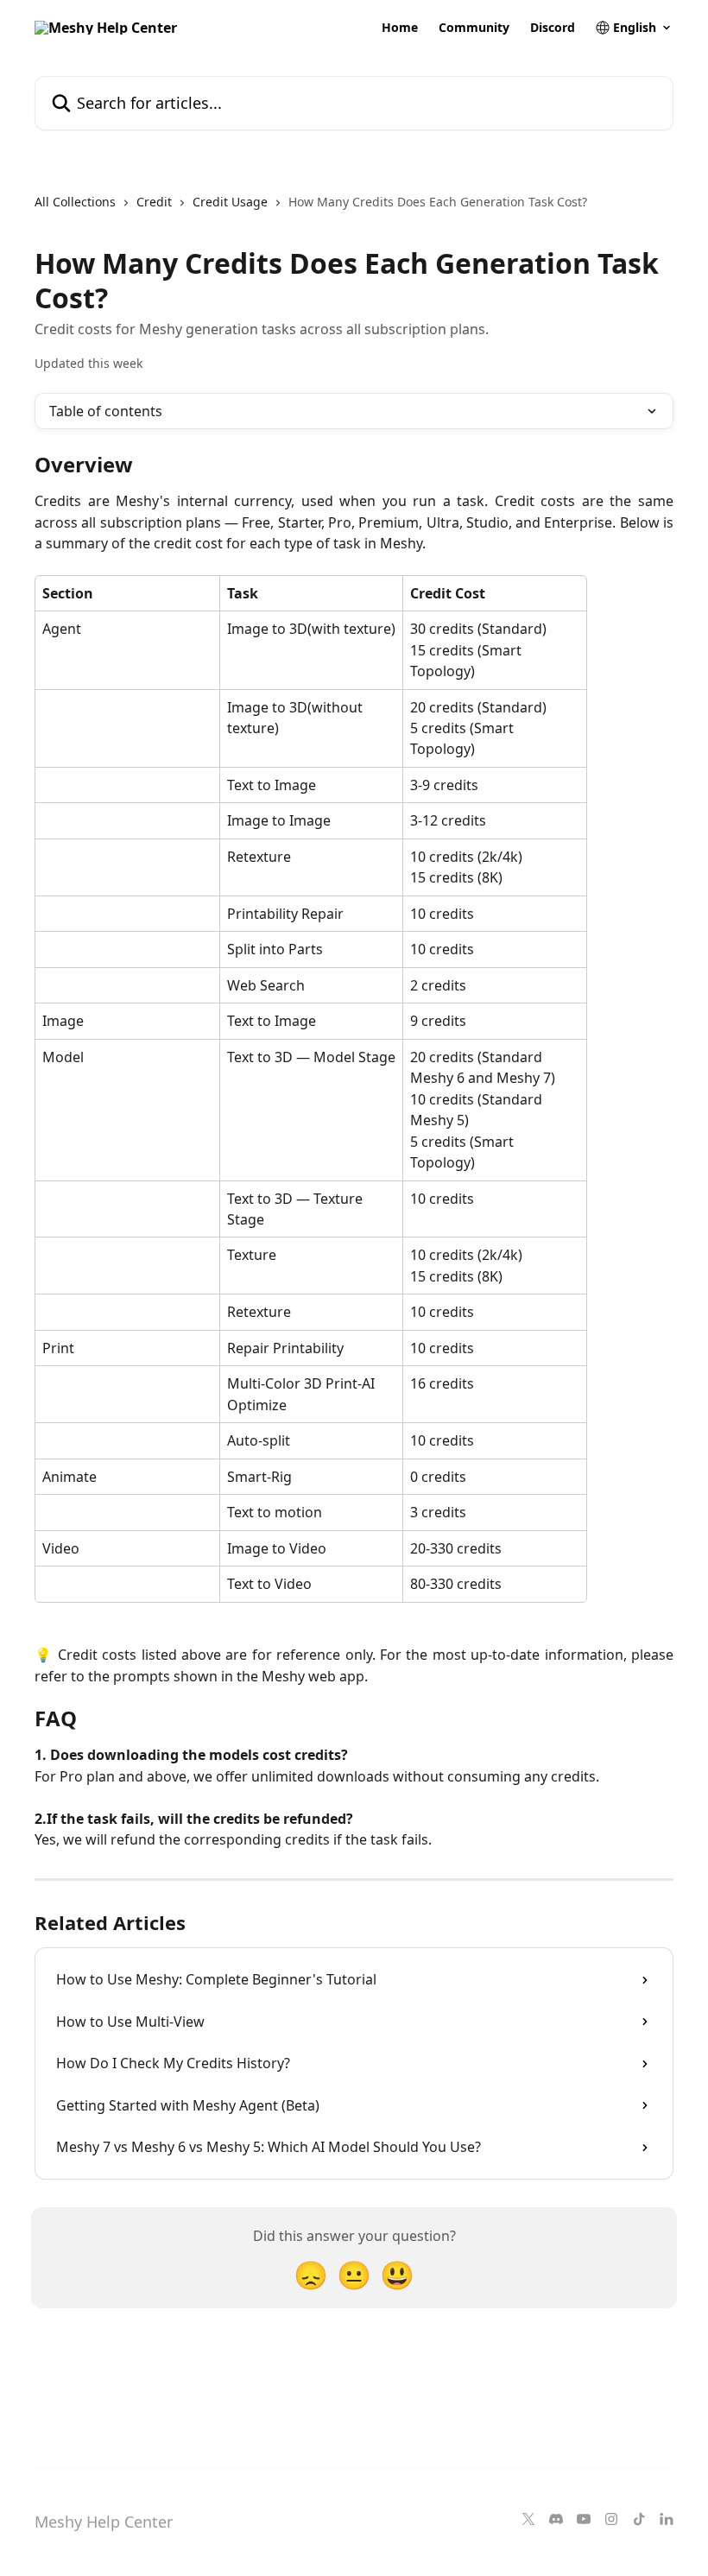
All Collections (75, 202)
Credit (154, 202)
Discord (553, 28)
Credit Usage (230, 202)
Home (400, 28)
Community (474, 28)
